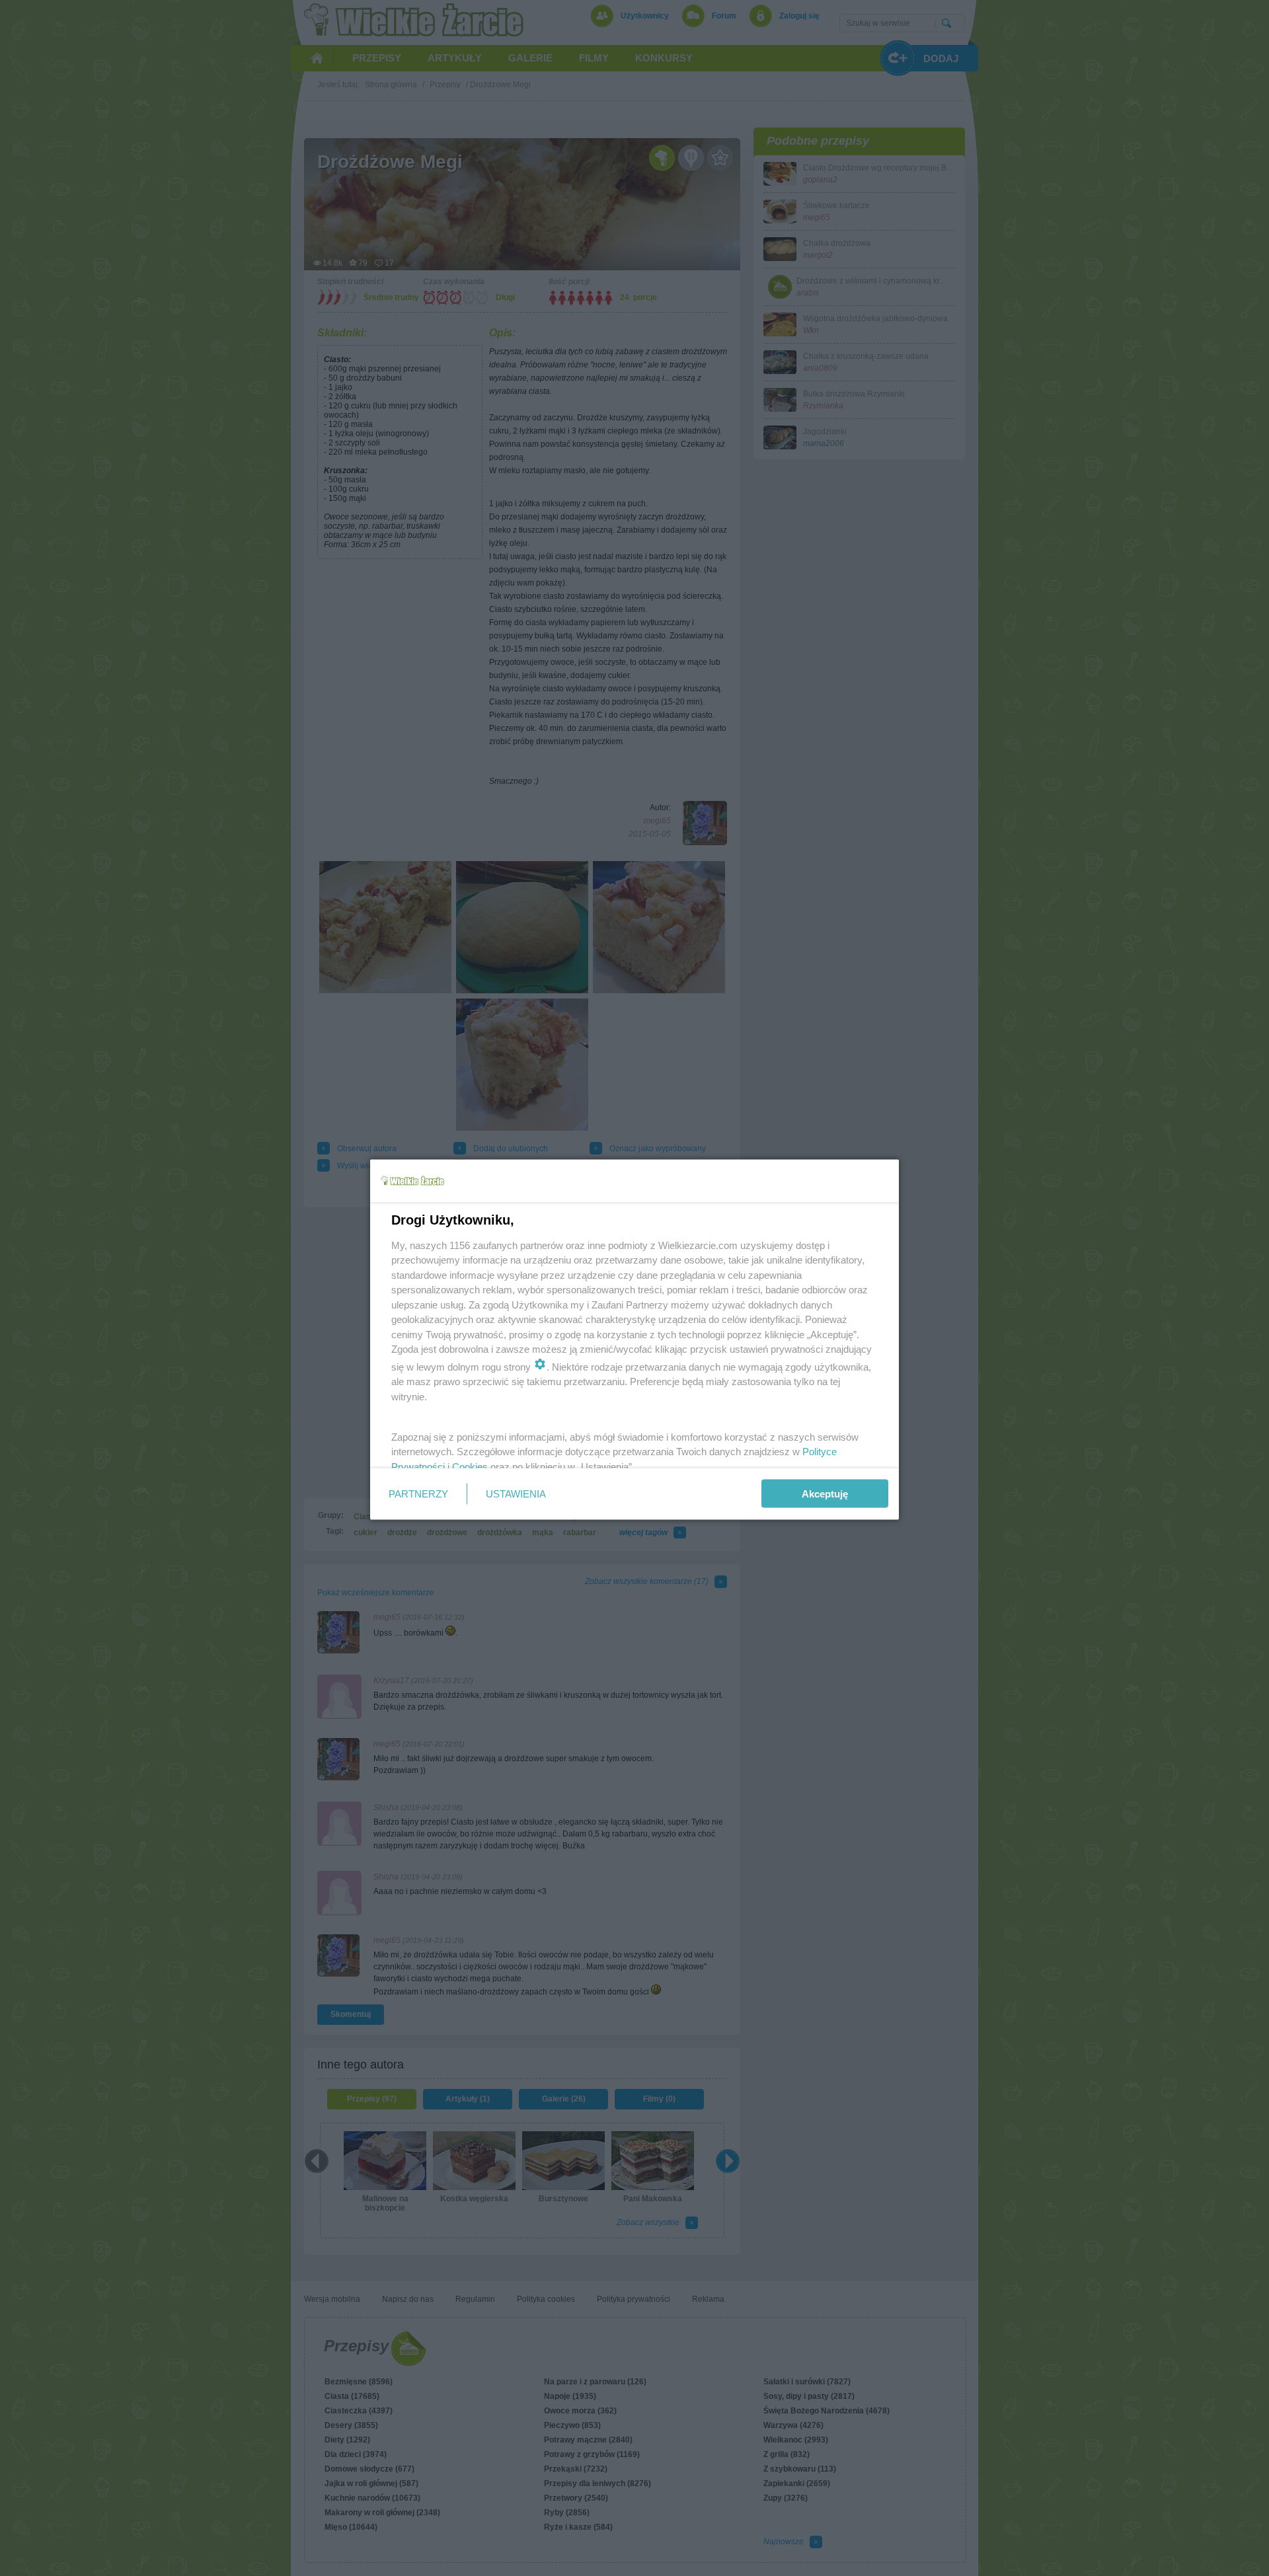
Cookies (470, 1466)
